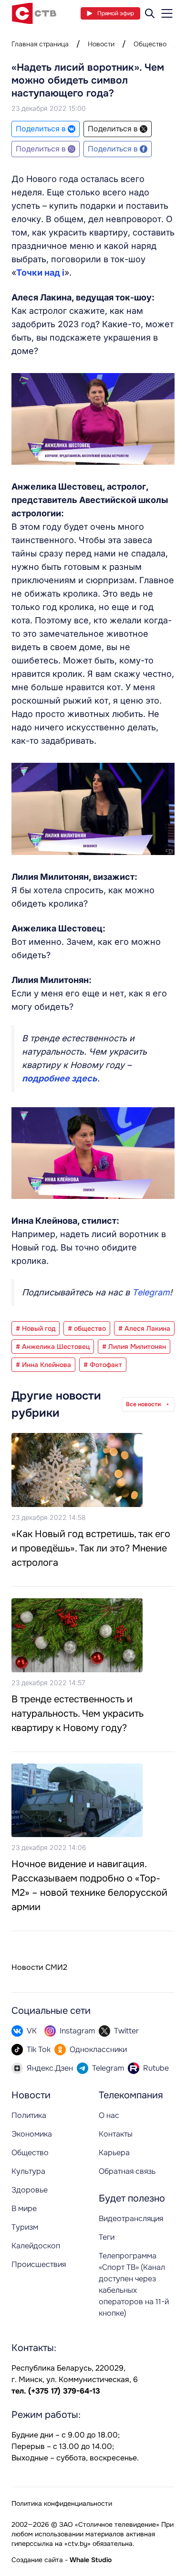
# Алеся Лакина (144, 1328)
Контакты (116, 2134)
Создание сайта (37, 2560)
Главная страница (40, 44)
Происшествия (39, 2264)
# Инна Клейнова (43, 1365)
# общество (87, 1328)
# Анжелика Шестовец (53, 1347)
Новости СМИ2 (39, 1967)
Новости (101, 44)
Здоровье (30, 2190)
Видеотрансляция (131, 2218)
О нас (109, 2115)
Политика (29, 2115)
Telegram (151, 1292)
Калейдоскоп (36, 2246)
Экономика (32, 2134)
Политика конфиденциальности (62, 2503)
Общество (150, 44)
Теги (107, 2237)
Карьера (114, 2153)
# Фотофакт (103, 1365)
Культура (28, 2171)
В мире (24, 2208)
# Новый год (36, 1328)
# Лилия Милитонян (134, 1347)
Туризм (25, 2227)
